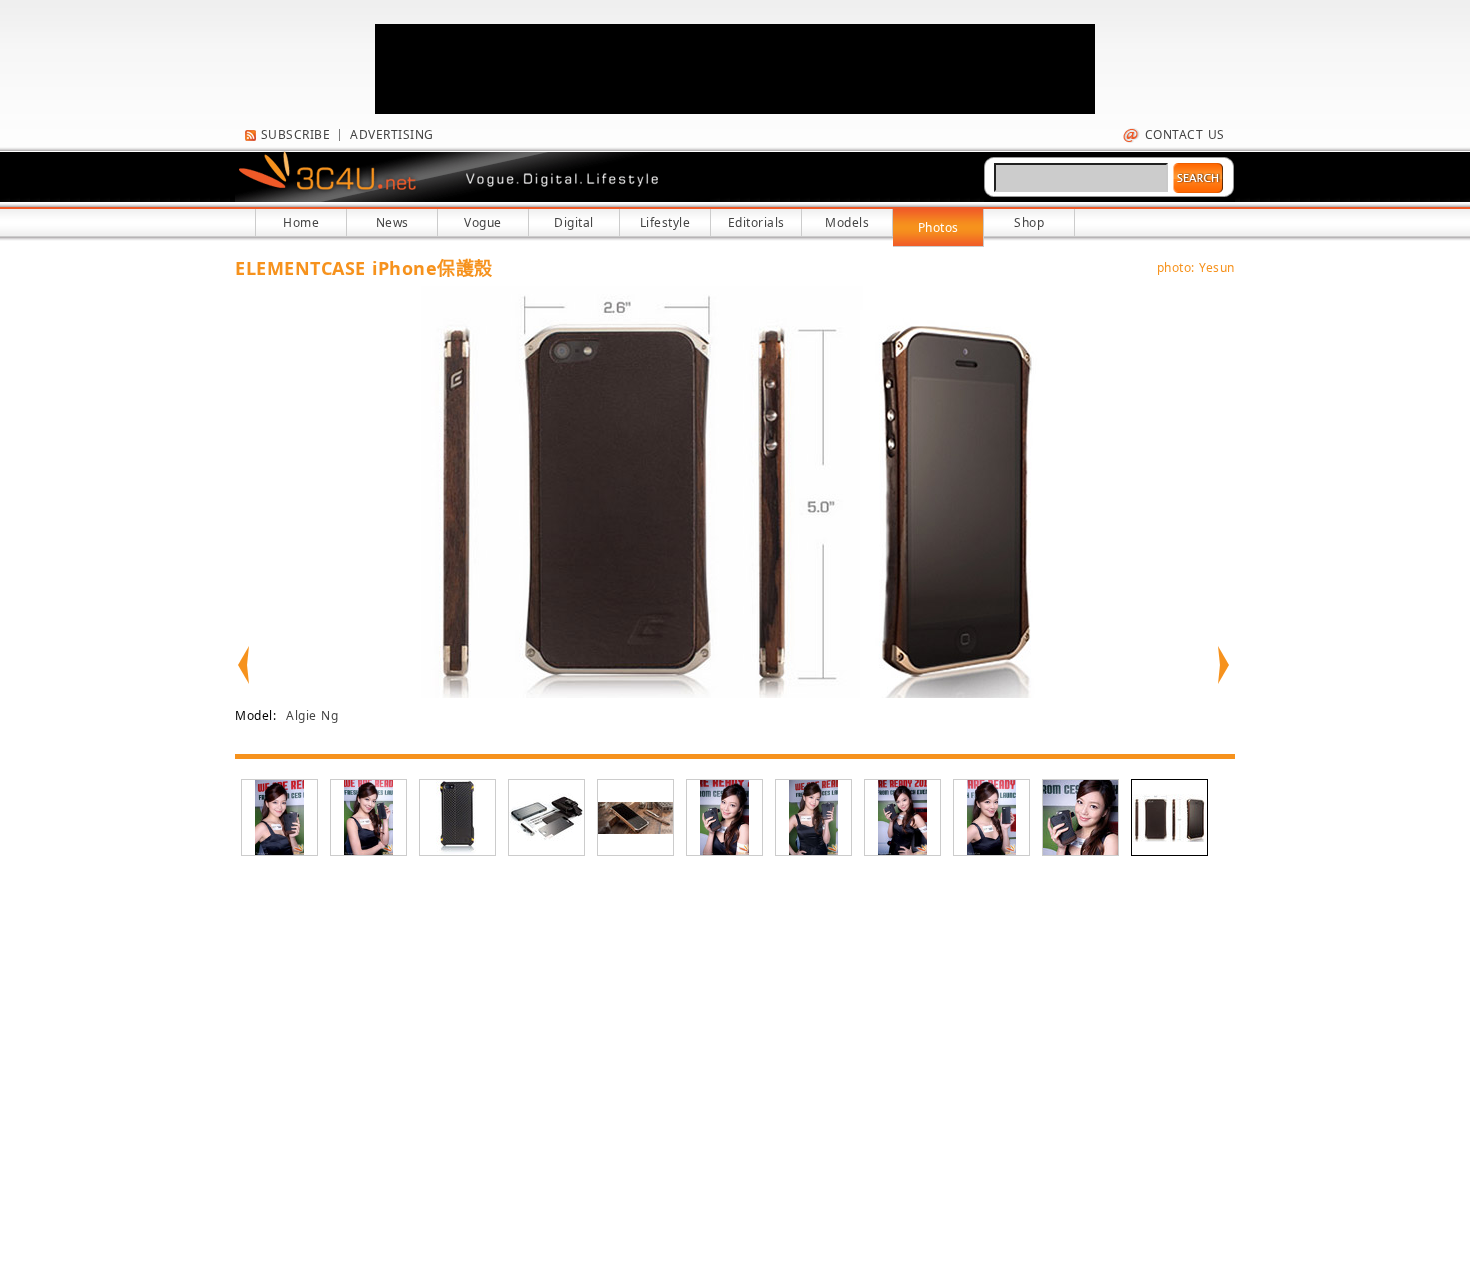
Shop (1029, 222)
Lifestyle (665, 222)
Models (847, 222)
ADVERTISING (392, 134)
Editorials (756, 222)
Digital (574, 222)
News (392, 222)
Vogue (483, 222)
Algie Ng (312, 715)
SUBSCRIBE (293, 134)
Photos (938, 227)
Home (301, 222)
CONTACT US (1182, 134)
